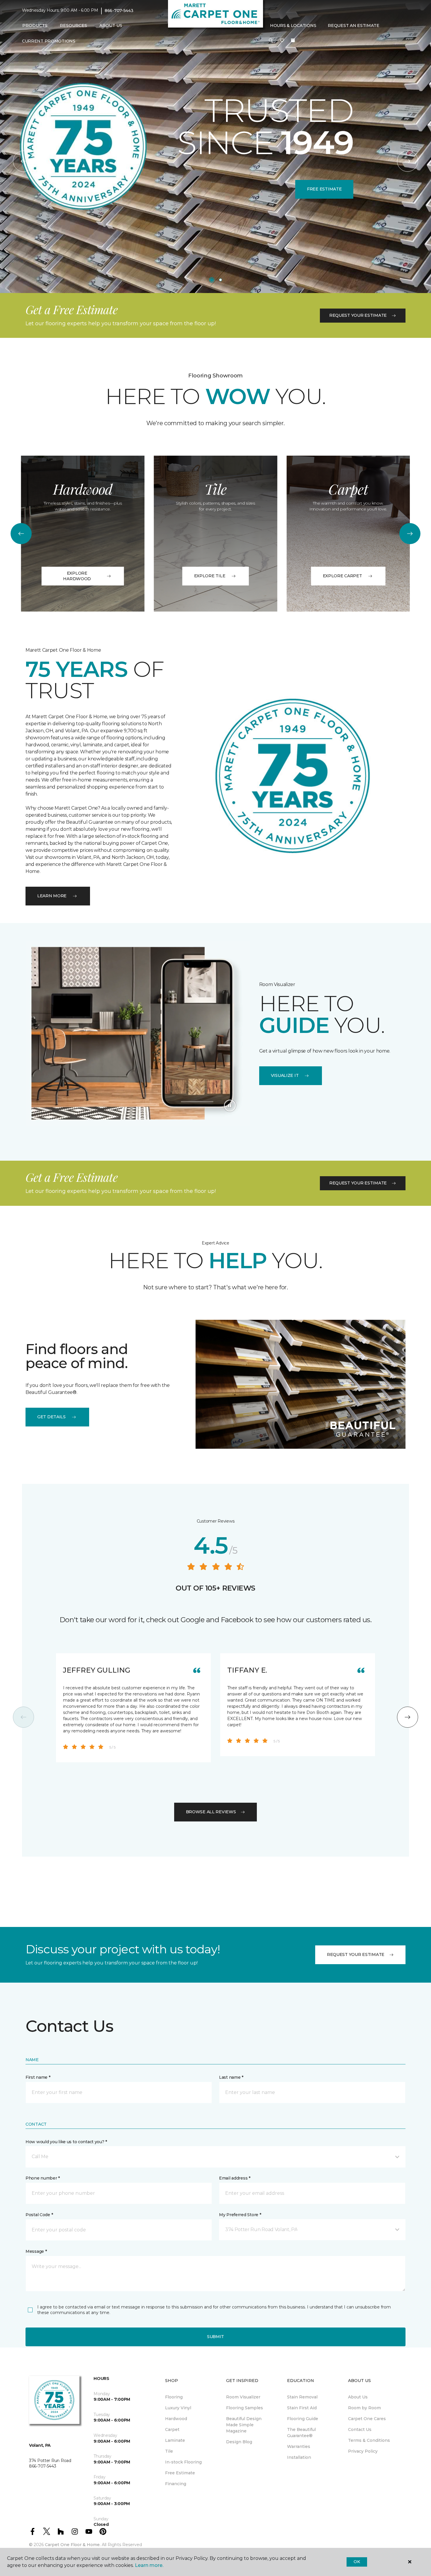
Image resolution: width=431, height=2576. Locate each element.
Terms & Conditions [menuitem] (369, 2440)
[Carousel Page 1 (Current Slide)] (212, 280)
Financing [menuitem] (176, 2484)
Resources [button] (73, 25)
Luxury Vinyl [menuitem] (178, 2408)
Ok (357, 2562)
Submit (215, 2337)
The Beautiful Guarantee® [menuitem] (301, 2433)
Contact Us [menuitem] (360, 2429)
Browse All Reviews (211, 1812)
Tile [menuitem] (169, 2451)
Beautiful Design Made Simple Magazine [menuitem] (244, 2425)
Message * (36, 2251)
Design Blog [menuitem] (239, 2442)
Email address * (235, 2178)
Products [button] (35, 25)
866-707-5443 (119, 11)
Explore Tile (210, 576)
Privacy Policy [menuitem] (363, 2451)
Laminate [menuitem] (175, 2440)
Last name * (231, 2077)
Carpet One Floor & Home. (73, 2545)
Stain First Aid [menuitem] (302, 2408)
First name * (38, 2077)
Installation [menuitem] (299, 2457)
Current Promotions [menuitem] (49, 41)
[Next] (408, 161)
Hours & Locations (293, 25)
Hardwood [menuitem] (176, 2419)
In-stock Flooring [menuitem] (183, 2462)
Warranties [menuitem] (299, 2446)
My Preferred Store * (240, 2215)
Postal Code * (39, 2215)
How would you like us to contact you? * (66, 2142)
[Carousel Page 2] (220, 280)
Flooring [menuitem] (174, 2397)
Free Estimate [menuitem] (180, 2473)
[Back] (23, 161)
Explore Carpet (342, 576)
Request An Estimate (354, 25)
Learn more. (149, 2565)
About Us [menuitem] (358, 2397)
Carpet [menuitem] (172, 2429)
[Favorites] (282, 41)
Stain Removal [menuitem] (302, 2397)
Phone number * (43, 2178)
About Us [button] (111, 25)
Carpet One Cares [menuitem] (367, 2419)
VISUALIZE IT (285, 1075)
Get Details (51, 1417)
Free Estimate (324, 189)
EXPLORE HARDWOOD (77, 576)
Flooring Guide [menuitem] (303, 2419)
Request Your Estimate (358, 315)
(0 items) (293, 40)
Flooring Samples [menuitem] (245, 2408)
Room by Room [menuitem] (364, 2408)
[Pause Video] (230, 1106)
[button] (271, 41)
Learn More (52, 896)
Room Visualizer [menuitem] (243, 2397)
